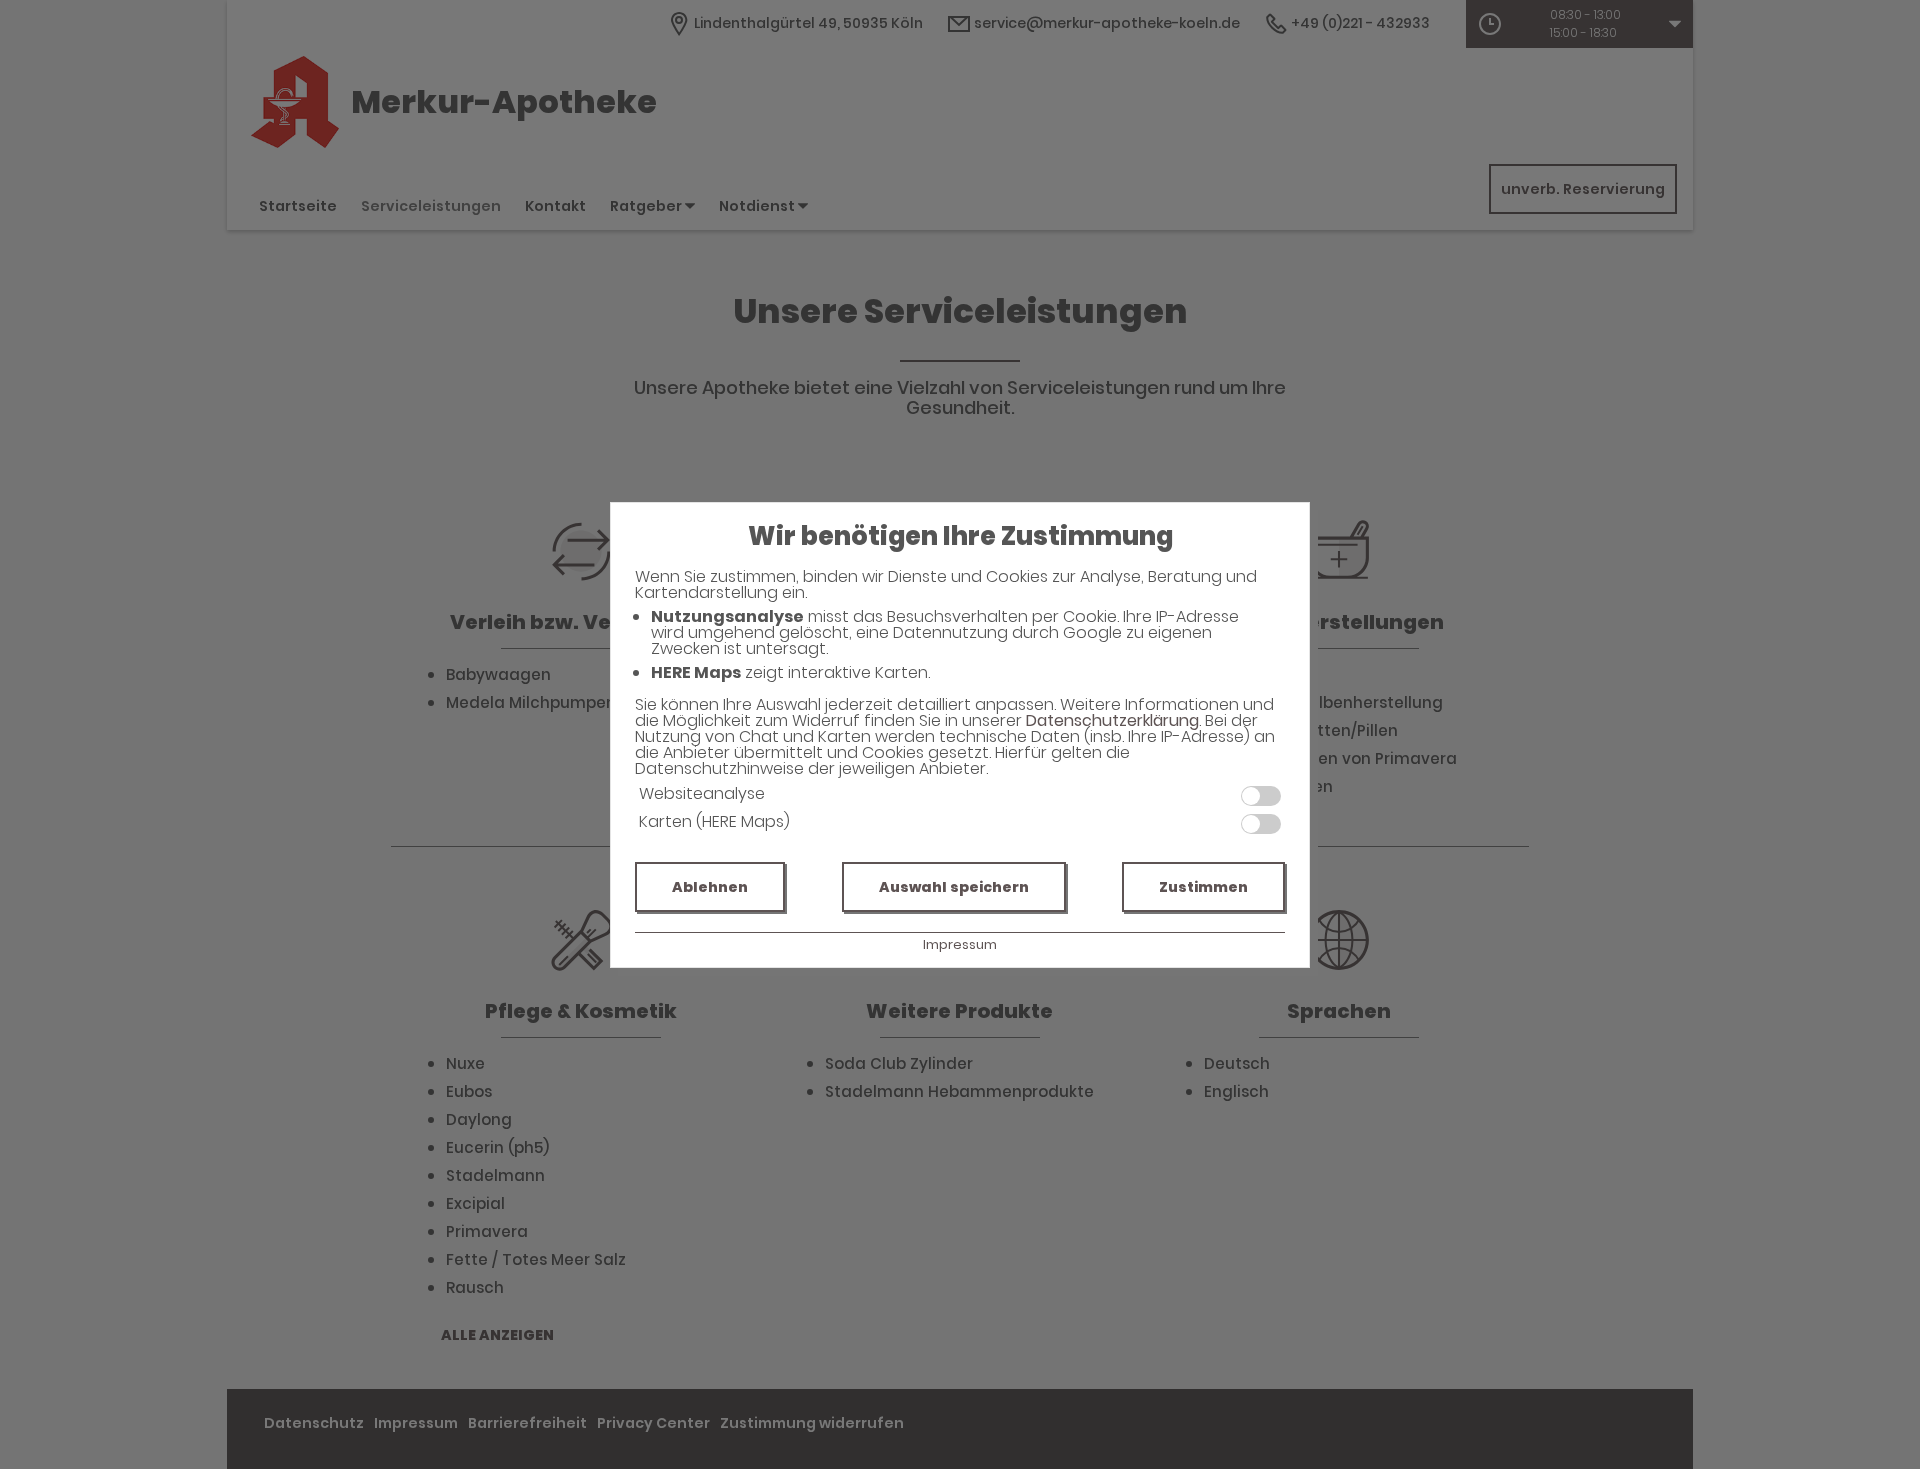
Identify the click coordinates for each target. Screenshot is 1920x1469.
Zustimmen (1203, 887)
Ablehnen (710, 887)
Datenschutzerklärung (1112, 720)
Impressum (960, 944)
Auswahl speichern (954, 887)
